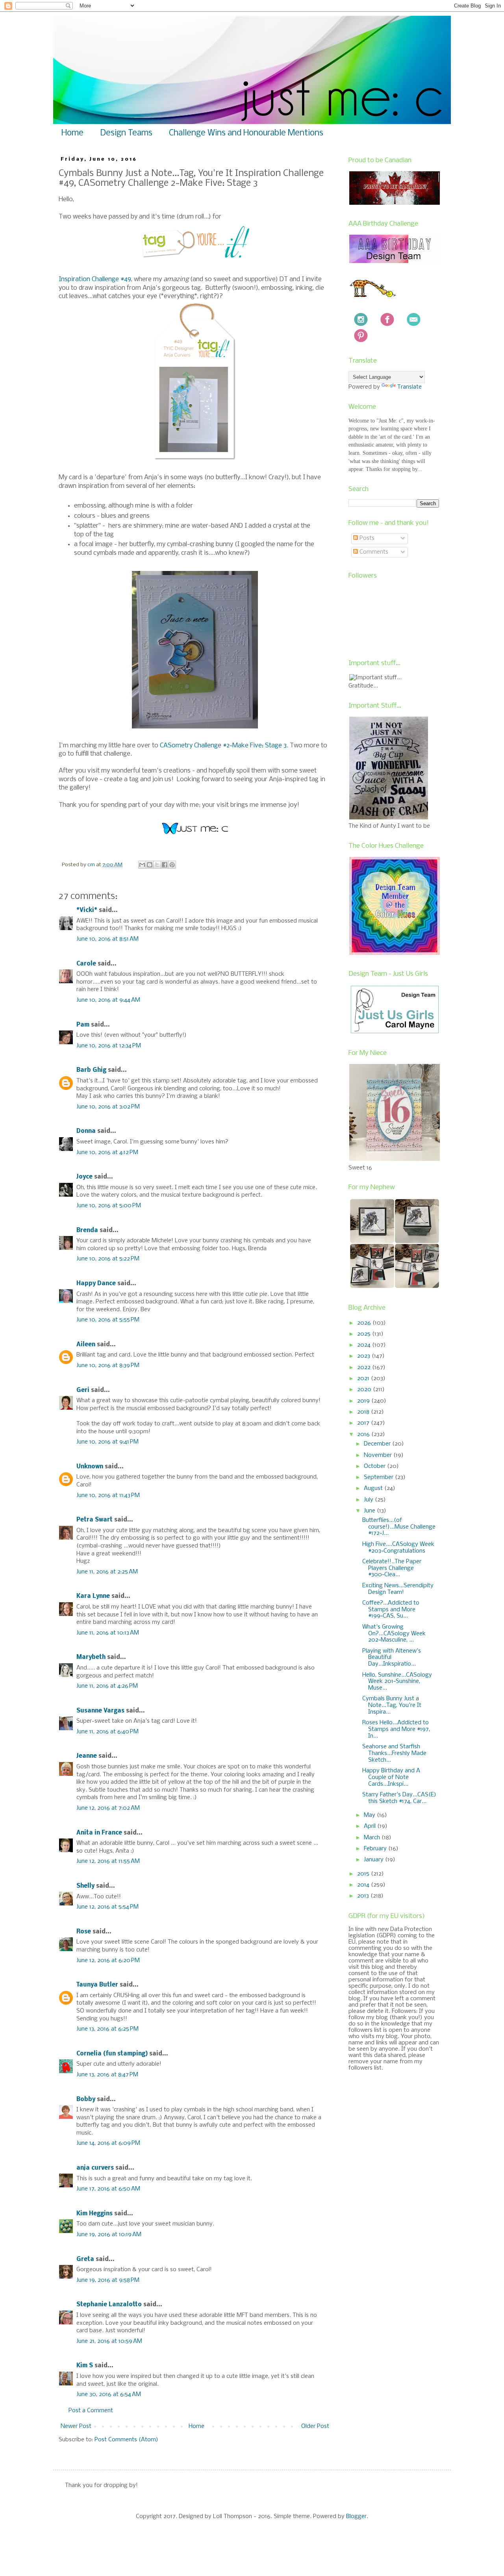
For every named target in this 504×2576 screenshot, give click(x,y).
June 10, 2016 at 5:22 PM (108, 1259)
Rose (84, 1932)
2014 (364, 1885)
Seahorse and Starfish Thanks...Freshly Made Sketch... (394, 1753)
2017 (364, 1423)
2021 (364, 1379)
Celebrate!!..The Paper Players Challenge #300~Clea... (392, 1568)
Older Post (315, 2426)
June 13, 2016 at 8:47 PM (107, 2075)
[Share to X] (157, 865)
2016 (364, 1434)
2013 (364, 1896)
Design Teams (126, 133)
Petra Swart (94, 1520)
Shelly (85, 1886)
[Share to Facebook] (165, 865)
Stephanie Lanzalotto (109, 2305)
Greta (85, 2259)
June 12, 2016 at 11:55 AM (108, 1861)
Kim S (85, 2366)
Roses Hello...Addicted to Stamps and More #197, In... (396, 1729)
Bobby (86, 2100)
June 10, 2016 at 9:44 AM (108, 1000)
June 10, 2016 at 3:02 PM (108, 1107)
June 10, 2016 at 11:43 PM (108, 1496)
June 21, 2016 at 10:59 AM (109, 2341)
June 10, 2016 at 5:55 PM (108, 1320)
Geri (83, 1390)
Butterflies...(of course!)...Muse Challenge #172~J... (399, 1527)
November (379, 1455)
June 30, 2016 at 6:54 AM (109, 2394)
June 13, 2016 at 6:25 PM (107, 2029)
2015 (364, 1874)
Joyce (84, 1177)
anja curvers (95, 2168)
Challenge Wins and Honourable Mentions (246, 133)
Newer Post (76, 2426)
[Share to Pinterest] (172, 865)
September (379, 1477)
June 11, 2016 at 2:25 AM (107, 1572)
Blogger (356, 2517)
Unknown (90, 1467)
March (373, 1838)
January (374, 1860)
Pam (83, 1025)
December (378, 1444)
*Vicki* (87, 910)
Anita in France (99, 1833)
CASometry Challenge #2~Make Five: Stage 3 (223, 746)
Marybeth (91, 1657)
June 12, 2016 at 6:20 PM (108, 1961)
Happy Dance (96, 1284)
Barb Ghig (91, 1070)
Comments (373, 552)
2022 (365, 1368)
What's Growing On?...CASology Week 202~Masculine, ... (394, 1634)
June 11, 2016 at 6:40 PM (107, 1732)
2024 (365, 1345)
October (375, 1466)
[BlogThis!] (150, 865)
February (376, 1849)
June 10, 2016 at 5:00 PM (109, 1206)
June (370, 1511)
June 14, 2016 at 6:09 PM (108, 2143)
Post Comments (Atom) (126, 2440)
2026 (365, 1323)
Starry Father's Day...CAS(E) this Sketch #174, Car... (399, 1798)
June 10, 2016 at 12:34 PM (109, 1046)
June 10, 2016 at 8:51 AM (107, 939)
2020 (365, 1390)
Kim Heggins (94, 2214)
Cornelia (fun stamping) (112, 2054)
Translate (409, 387)
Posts (366, 538)
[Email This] (142, 865)
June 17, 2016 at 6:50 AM (108, 2189)
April (371, 1826)
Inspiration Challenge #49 (95, 279)
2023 (364, 1356)
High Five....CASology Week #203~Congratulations (398, 1548)
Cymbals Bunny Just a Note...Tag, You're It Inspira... (392, 1705)
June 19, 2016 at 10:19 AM (109, 2235)
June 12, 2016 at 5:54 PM (107, 1907)
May (370, 1815)
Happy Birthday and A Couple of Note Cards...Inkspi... (391, 1777)
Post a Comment (91, 2411)
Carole (86, 964)
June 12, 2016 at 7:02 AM (108, 1808)
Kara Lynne (93, 1596)
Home (72, 133)
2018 (364, 1412)
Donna (86, 1131)
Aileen (86, 1345)
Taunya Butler (97, 1985)
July (369, 1500)
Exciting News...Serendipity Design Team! (398, 1589)
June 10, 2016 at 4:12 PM (107, 1153)
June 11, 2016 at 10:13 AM (108, 1633)
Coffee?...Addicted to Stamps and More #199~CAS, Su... (391, 1610)
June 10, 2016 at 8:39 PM (108, 1366)
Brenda (87, 1231)
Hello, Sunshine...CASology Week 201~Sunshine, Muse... (397, 1682)
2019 (364, 1401)
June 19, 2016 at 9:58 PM (108, 2280)
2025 (365, 1334)
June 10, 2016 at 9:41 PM (107, 1442)
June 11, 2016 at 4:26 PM (107, 1686)
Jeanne (87, 1756)
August (374, 1488)
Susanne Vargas (100, 1711)
